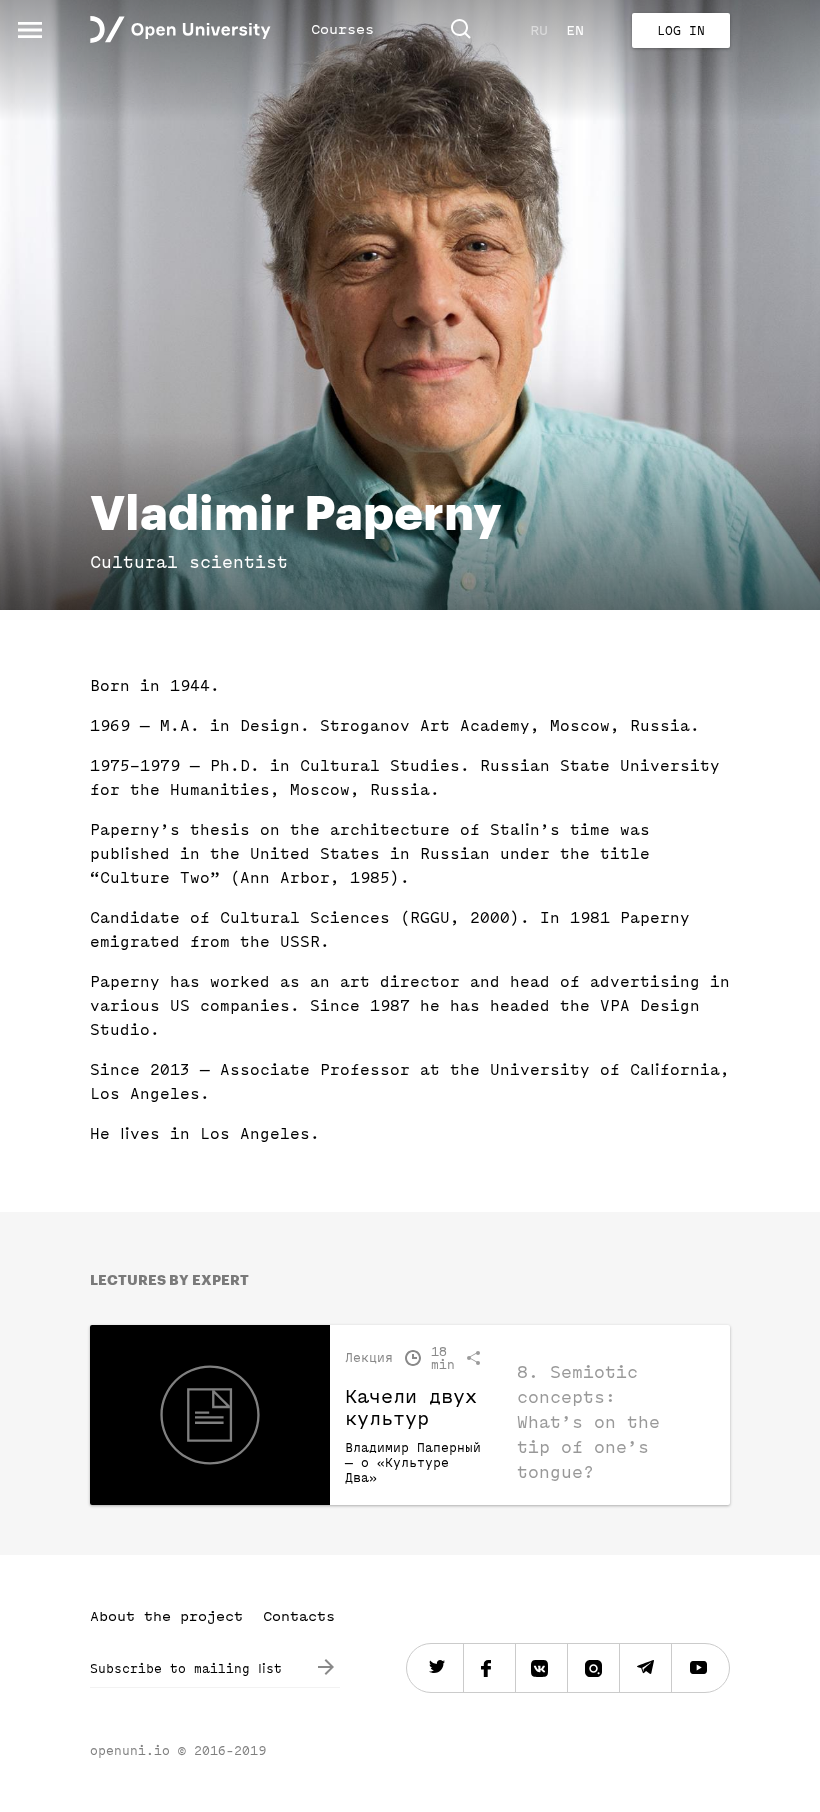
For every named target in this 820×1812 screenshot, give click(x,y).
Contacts (299, 1616)
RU (539, 30)
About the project (166, 1616)
